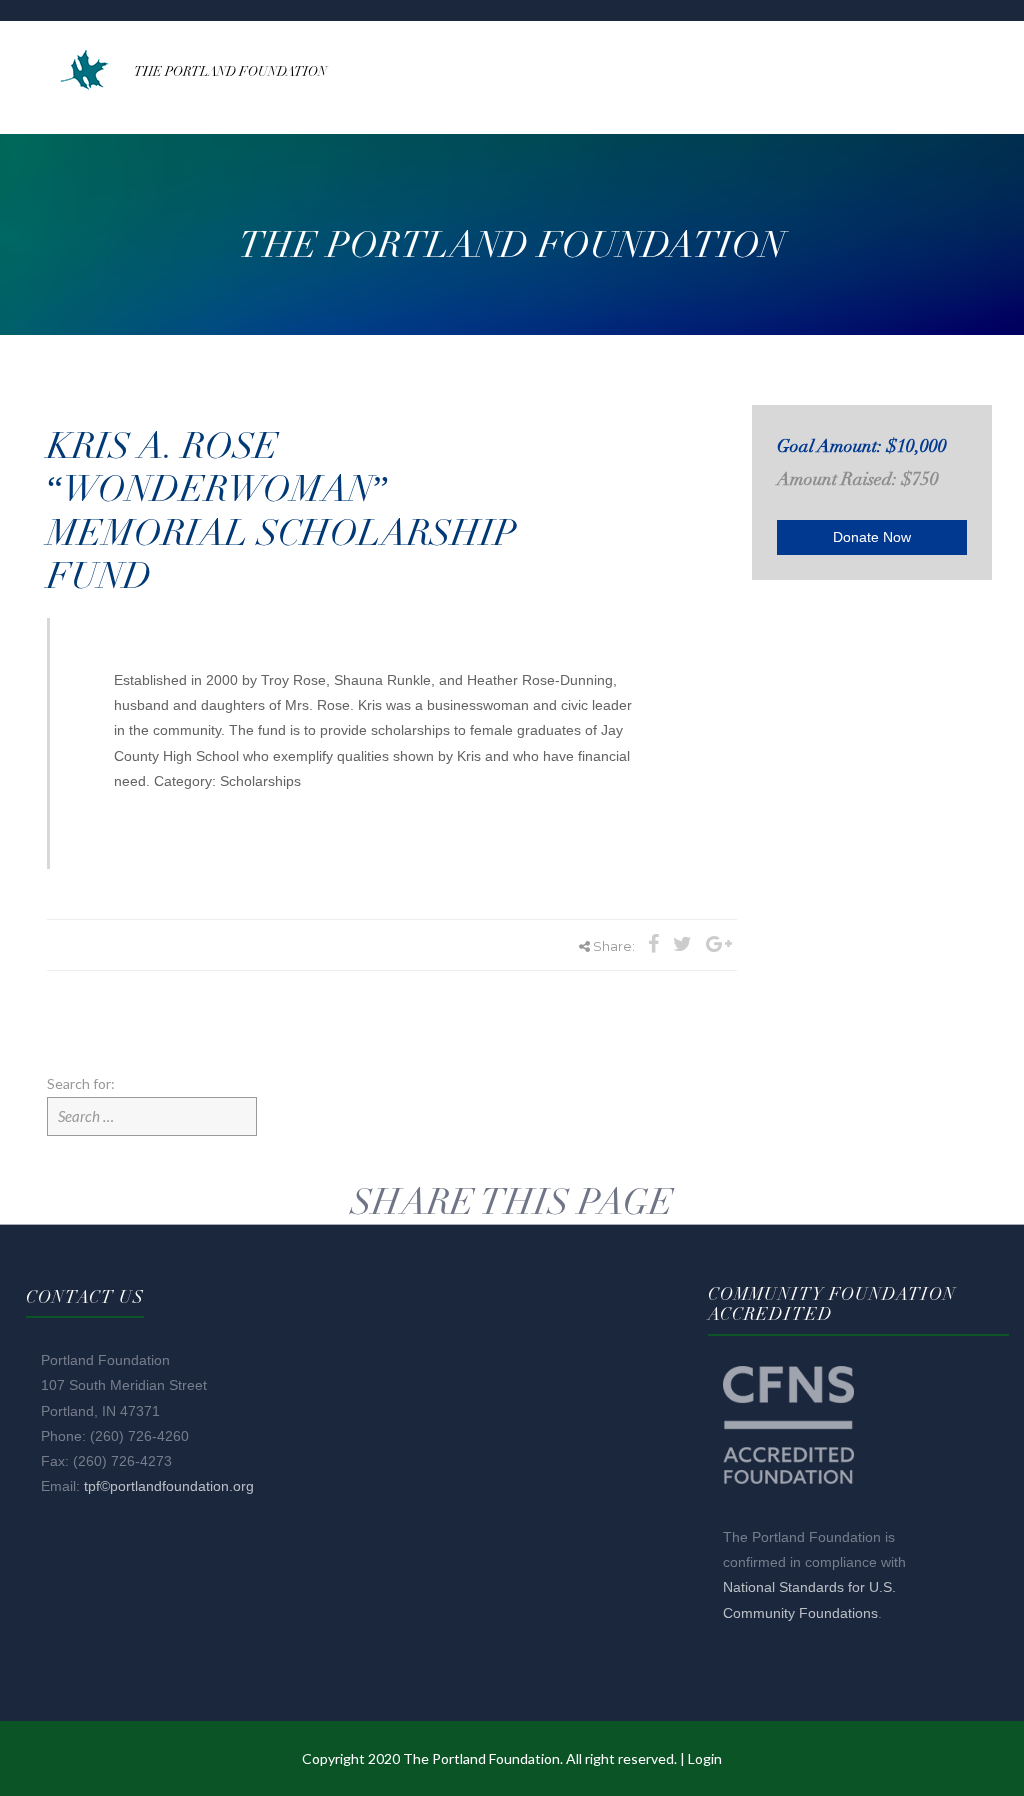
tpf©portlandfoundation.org (169, 1486)
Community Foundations (800, 1613)
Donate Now (872, 537)
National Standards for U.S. (809, 1587)
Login (705, 1758)
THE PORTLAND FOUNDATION (230, 72)
